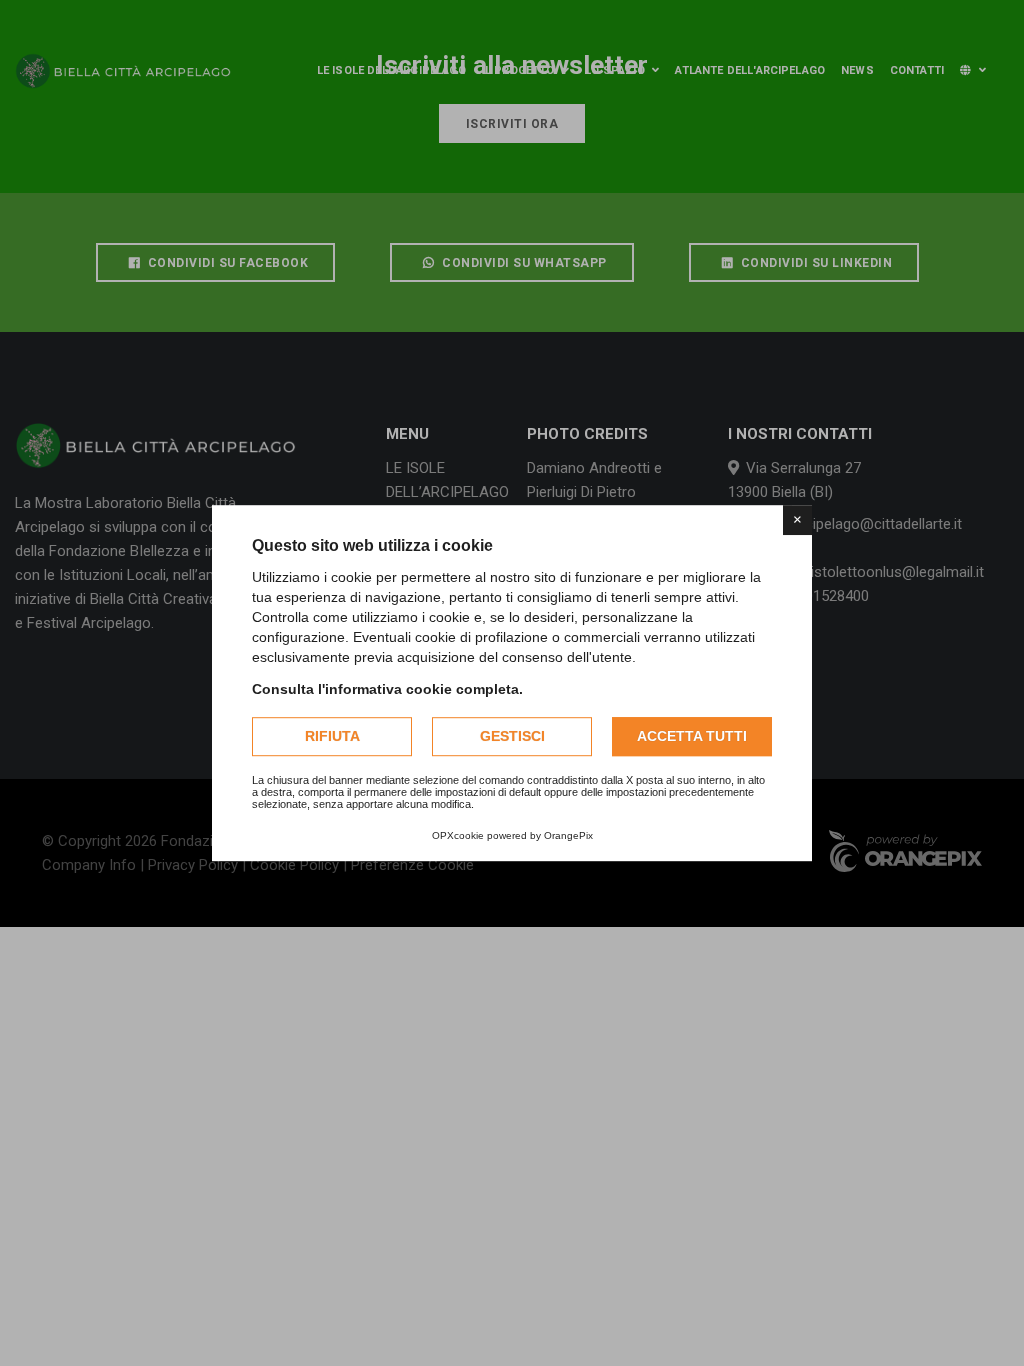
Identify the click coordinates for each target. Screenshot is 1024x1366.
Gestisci (512, 736)
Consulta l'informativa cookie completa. (387, 689)
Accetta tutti (692, 736)
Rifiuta (332, 736)
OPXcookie (458, 835)
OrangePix (568, 835)
